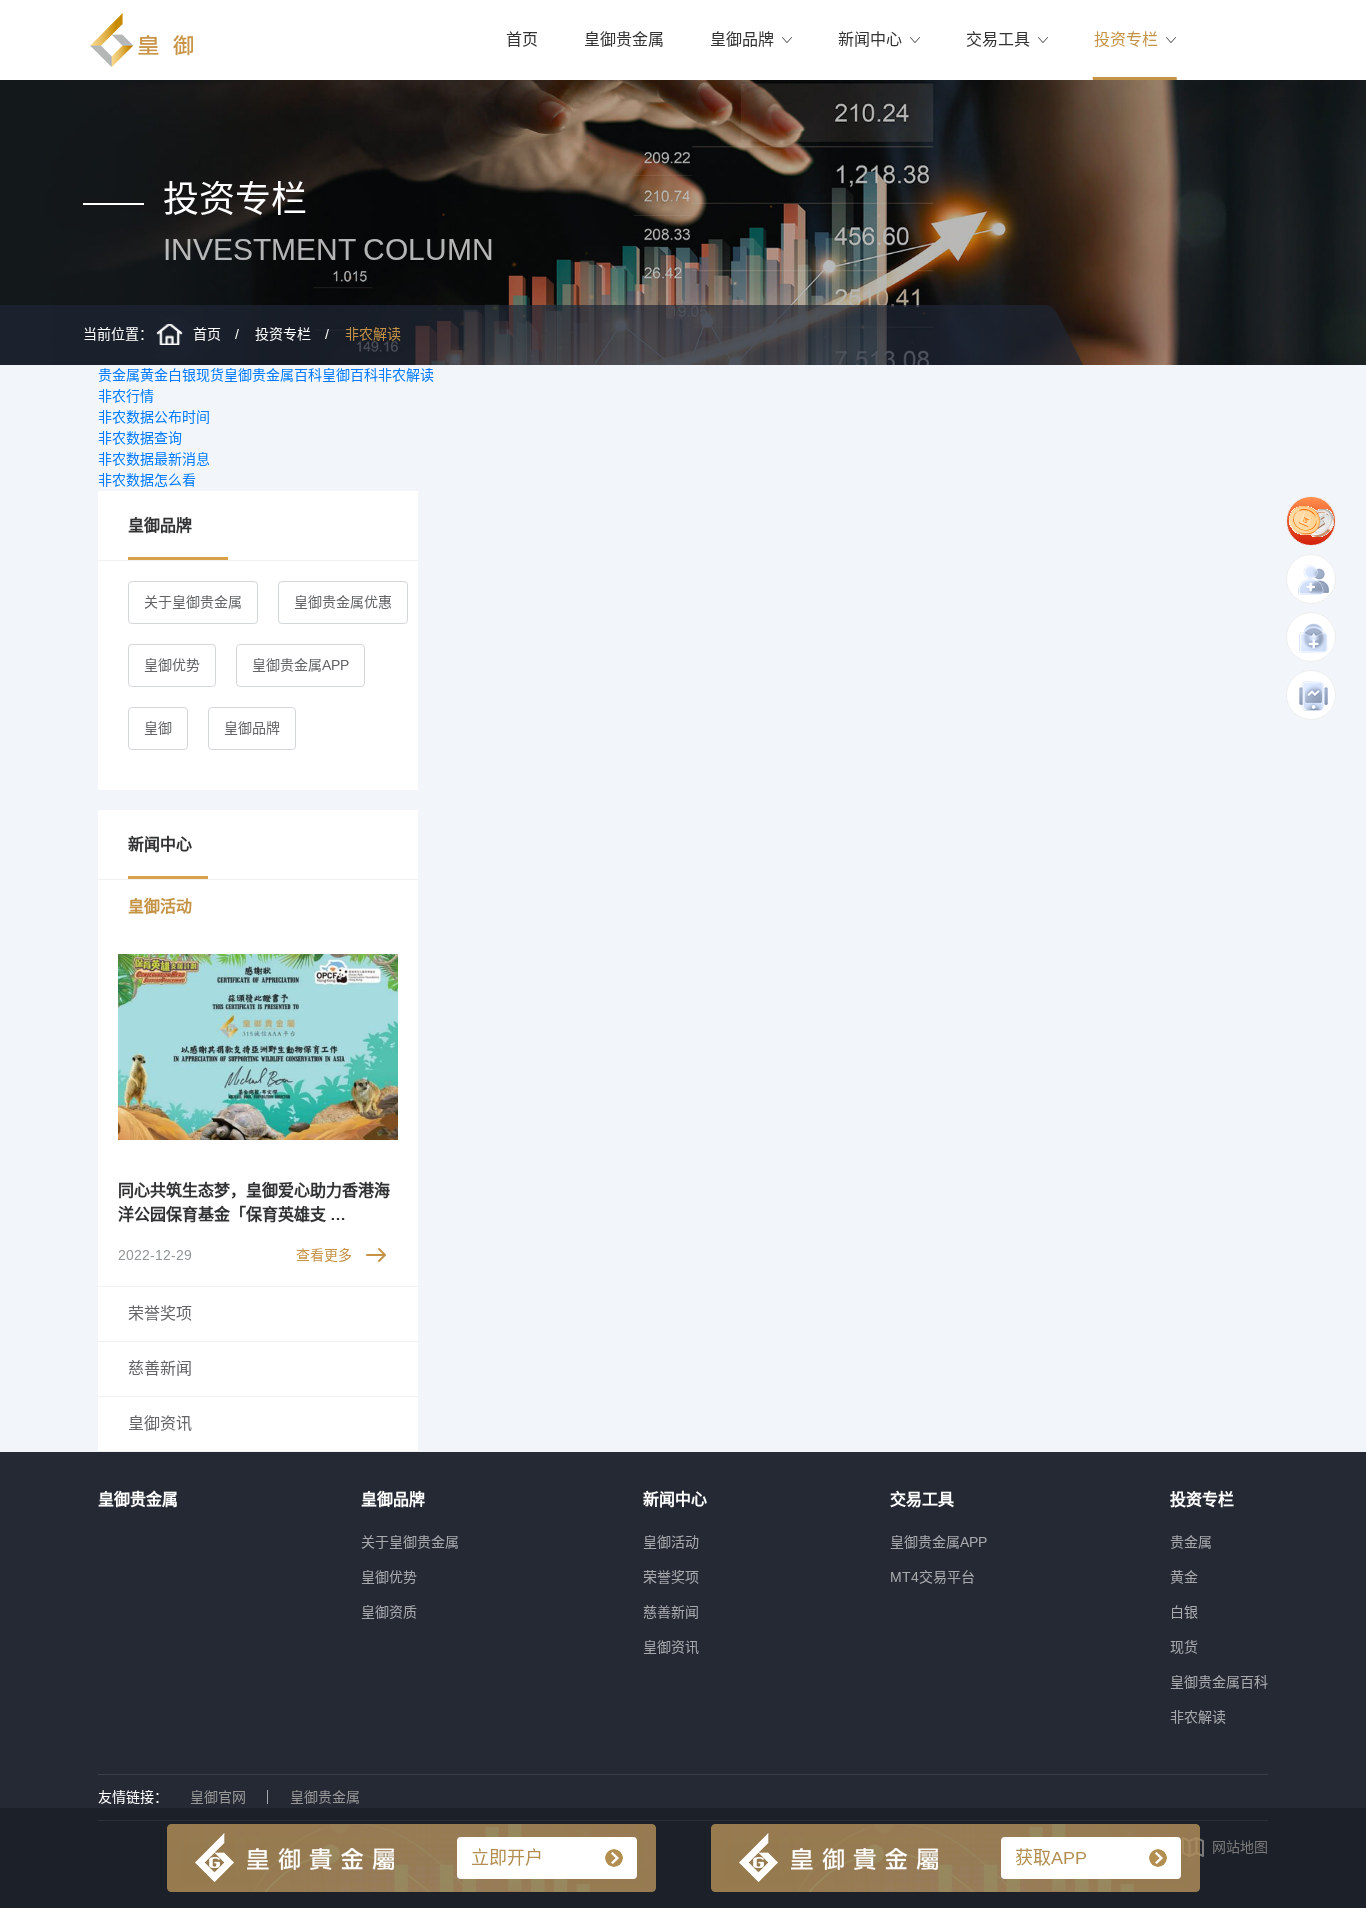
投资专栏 (1126, 39)
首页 (522, 39)
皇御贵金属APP (300, 665)
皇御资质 (389, 1612)
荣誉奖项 (671, 1577)
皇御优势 (172, 665)
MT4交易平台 (932, 1577)
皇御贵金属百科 (273, 375)
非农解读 (373, 334)
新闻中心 (870, 39)
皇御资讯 (671, 1647)
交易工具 (998, 39)
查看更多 (324, 1255)
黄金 (154, 375)
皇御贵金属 (624, 39)
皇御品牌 (742, 39)
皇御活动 (671, 1542)
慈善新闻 (671, 1612)
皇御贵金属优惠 (343, 602)
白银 (182, 375)
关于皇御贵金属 (193, 602)
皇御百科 (350, 375)
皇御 (158, 728)
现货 (210, 375)
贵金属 (119, 375)
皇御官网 (218, 1797)
